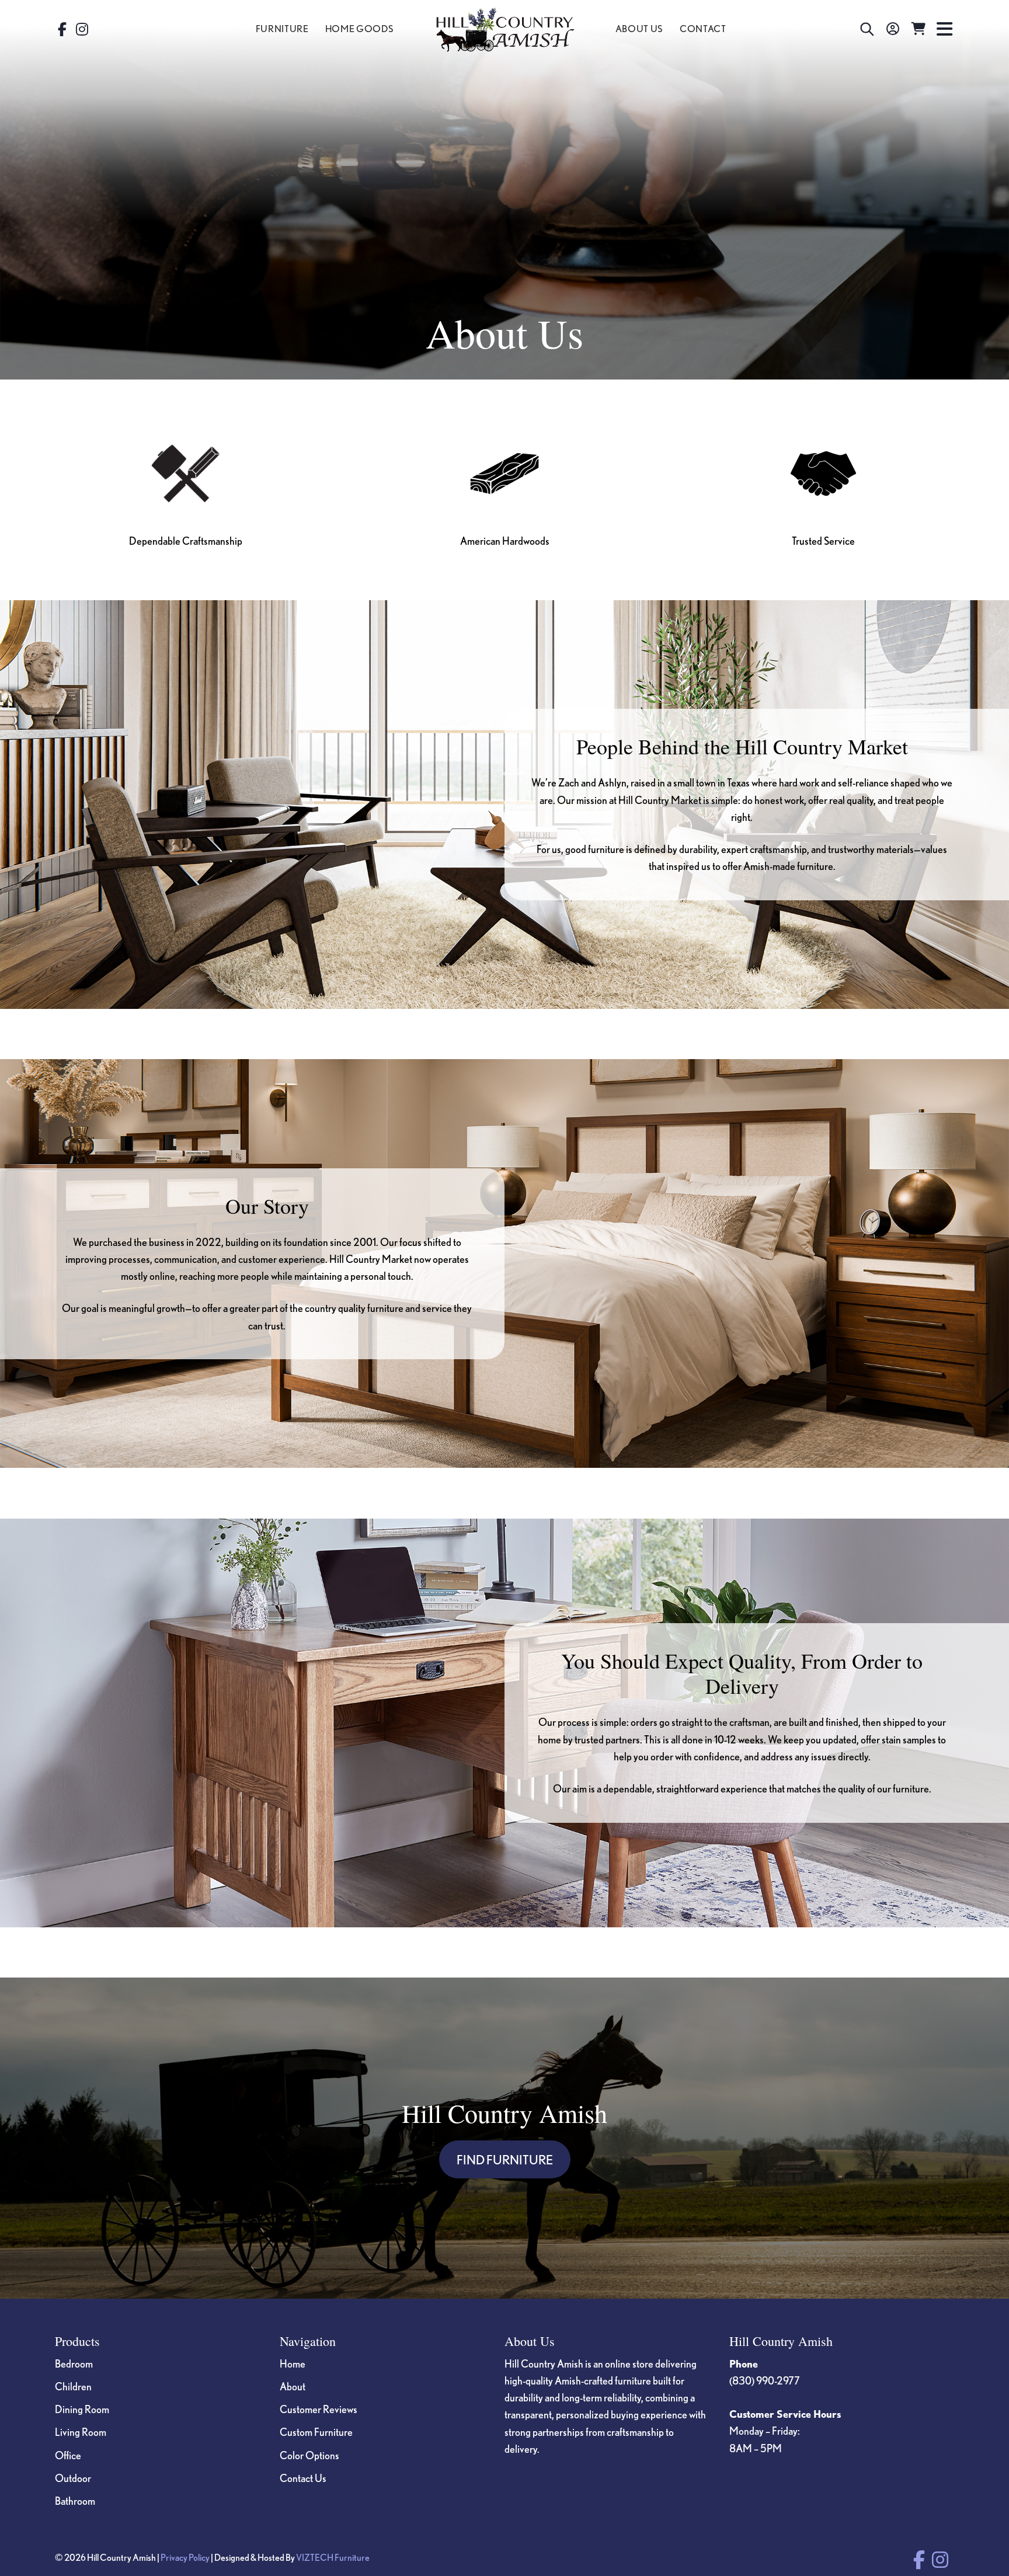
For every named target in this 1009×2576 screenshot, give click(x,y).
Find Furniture (505, 2159)
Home (293, 2363)
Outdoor (73, 2478)
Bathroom (75, 2501)
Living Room (81, 2432)
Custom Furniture (316, 2432)
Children (73, 2386)
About (293, 2386)
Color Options (309, 2455)
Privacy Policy (185, 2557)
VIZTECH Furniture (333, 2557)
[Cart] (918, 29)
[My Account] (893, 29)
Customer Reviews (319, 2409)
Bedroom (74, 2363)
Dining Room (82, 2409)
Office (68, 2455)
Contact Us (303, 2478)
